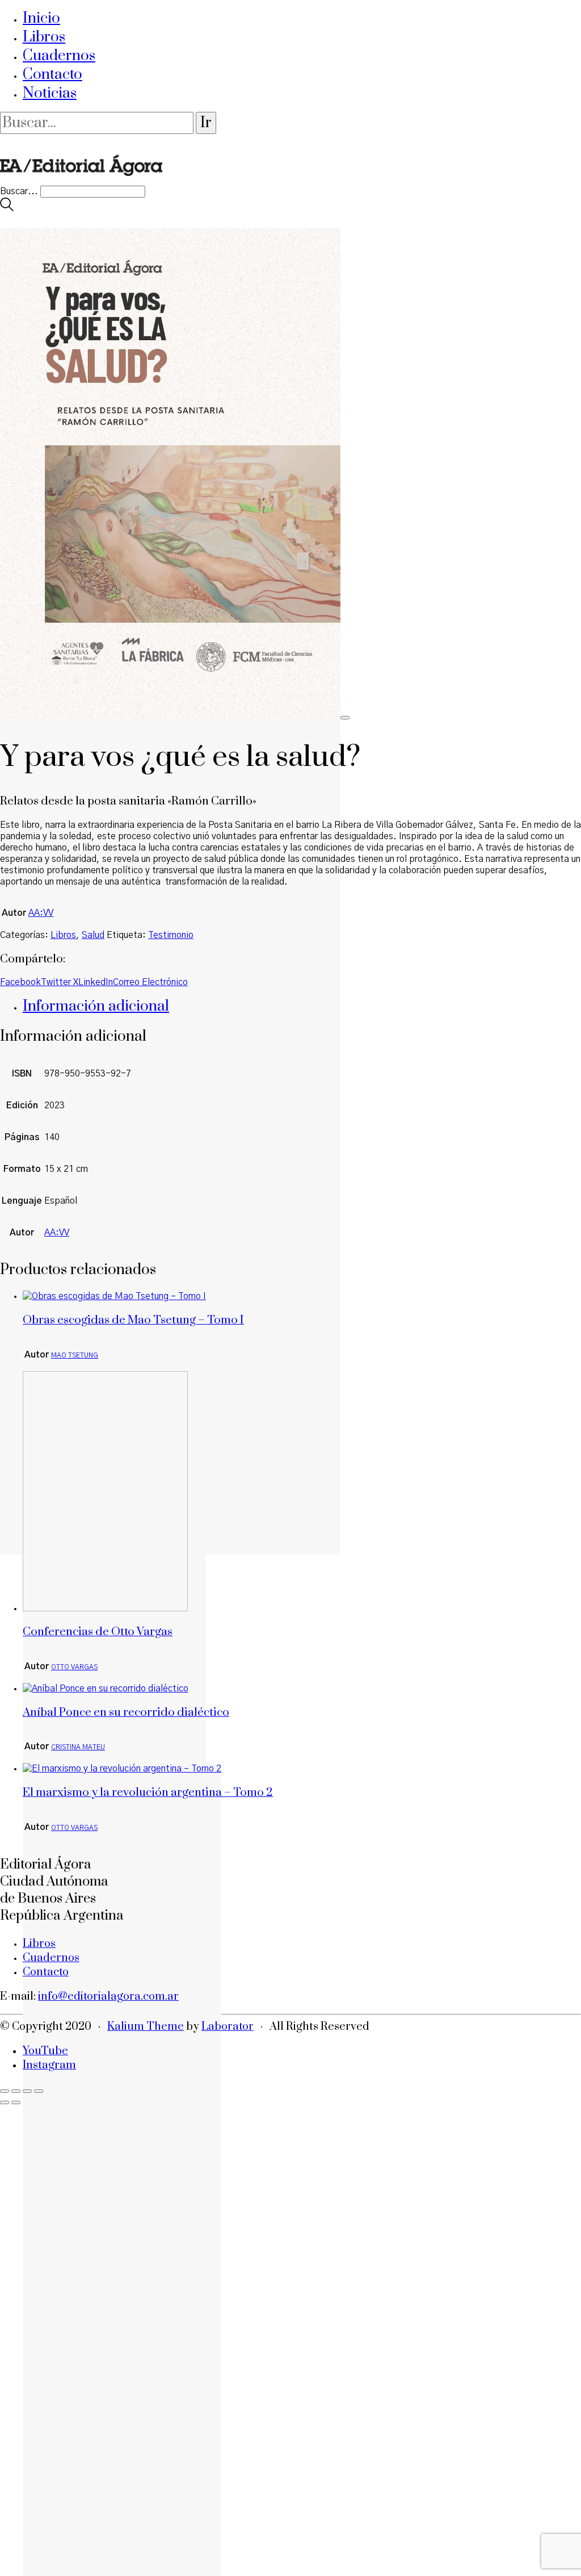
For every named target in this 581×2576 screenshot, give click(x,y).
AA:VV (41, 913)
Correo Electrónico (150, 982)
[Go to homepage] (81, 180)
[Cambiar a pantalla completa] (16, 2091)
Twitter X (60, 982)
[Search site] (7, 208)
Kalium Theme (146, 2027)
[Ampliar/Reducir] (5, 2091)
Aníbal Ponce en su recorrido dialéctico (126, 1712)
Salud (93, 935)
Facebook (20, 982)
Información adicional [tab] (96, 1006)
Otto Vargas (74, 1667)
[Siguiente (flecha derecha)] (16, 2102)
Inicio (41, 18)
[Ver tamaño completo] (345, 718)
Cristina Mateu (78, 1747)
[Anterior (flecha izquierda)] (5, 2102)
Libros (44, 37)
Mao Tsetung (75, 1355)
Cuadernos (59, 56)
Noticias (50, 93)
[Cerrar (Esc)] (39, 2091)
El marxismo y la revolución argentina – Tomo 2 (148, 1792)
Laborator (228, 2027)
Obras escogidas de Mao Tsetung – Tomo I (133, 1320)
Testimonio (171, 935)
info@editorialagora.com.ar (108, 1997)
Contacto (52, 75)
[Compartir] (27, 2091)
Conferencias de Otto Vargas (98, 1632)
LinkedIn (96, 982)
